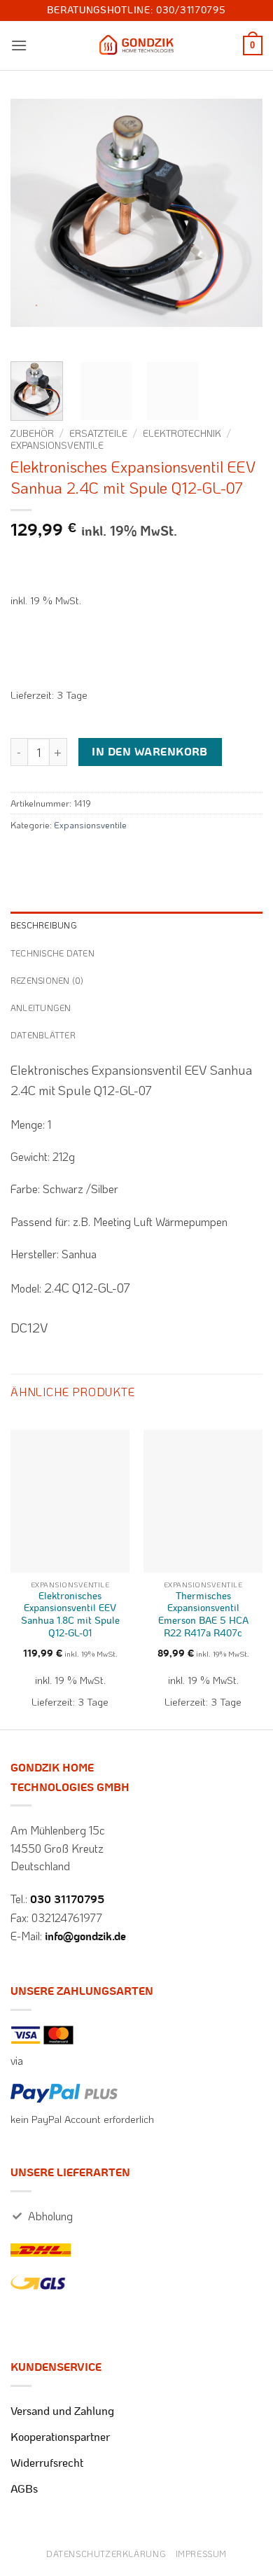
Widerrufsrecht (47, 2463)
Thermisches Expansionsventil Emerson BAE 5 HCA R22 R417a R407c (203, 1615)
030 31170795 (67, 1900)
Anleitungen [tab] (41, 1008)
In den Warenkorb (149, 752)
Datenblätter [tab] (43, 1035)
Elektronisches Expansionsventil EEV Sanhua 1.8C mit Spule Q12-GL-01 (70, 1615)
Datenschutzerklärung (106, 2554)
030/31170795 (191, 11)
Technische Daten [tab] (52, 953)
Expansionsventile (57, 445)
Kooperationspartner (60, 2437)
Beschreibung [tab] (44, 925)
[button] (19, 45)
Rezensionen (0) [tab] (47, 980)
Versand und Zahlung (62, 2411)
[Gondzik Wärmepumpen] (136, 46)
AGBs (24, 2489)
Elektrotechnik (182, 433)
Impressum (202, 2554)
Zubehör (32, 433)
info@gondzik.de (85, 1937)
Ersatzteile (98, 433)
